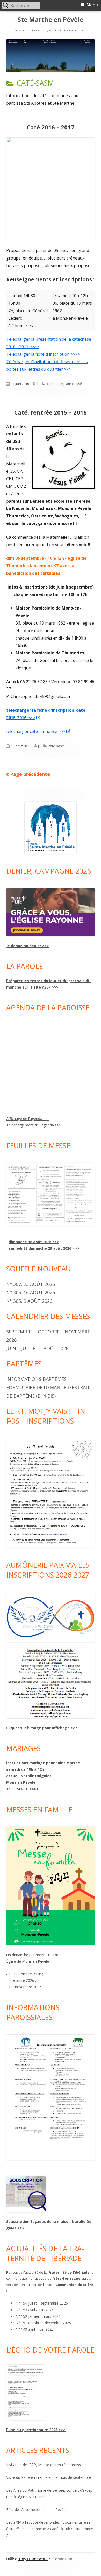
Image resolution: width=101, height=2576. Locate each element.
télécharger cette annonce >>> (39, 731)
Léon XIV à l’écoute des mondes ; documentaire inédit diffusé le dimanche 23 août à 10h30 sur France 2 (50, 2529)
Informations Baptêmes (36, 1379)
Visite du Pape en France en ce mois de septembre (49, 2477)
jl (37, 384)
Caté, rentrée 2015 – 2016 (51, 412)
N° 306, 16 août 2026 (31, 1292)
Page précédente (30, 774)
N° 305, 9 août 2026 (29, 1301)
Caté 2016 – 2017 (51, 127)
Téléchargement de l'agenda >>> (34, 1125)
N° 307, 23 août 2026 (31, 1284)
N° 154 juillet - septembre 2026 (42, 2303)
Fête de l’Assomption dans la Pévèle (36, 2509)
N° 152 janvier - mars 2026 (38, 2316)
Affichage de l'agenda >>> (28, 1119)
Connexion (62, 2559)
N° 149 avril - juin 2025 (35, 2329)
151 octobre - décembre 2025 (46, 2323)
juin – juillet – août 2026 (37, 1348)
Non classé (73, 384)
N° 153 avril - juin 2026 (35, 2310)
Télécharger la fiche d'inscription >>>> (43, 354)
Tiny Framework (33, 2559)
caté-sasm (55, 384)
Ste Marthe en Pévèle (51, 20)
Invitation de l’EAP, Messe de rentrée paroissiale (46, 2465)
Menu (92, 5)
